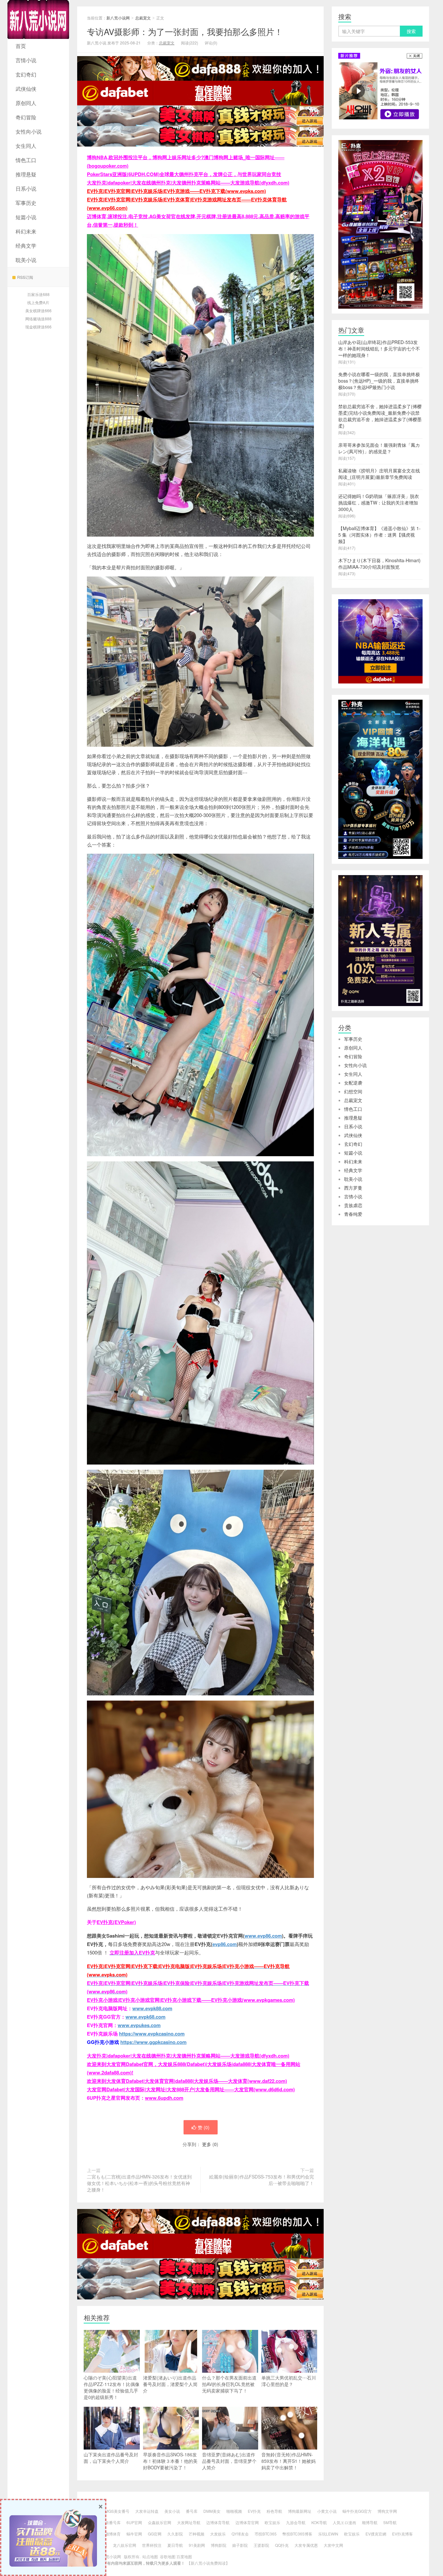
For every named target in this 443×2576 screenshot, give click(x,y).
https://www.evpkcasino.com (152, 2034)
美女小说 (172, 2511)
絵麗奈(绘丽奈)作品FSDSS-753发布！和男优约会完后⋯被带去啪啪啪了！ (262, 2180)
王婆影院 (261, 2545)
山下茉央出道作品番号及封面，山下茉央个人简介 (111, 2458)
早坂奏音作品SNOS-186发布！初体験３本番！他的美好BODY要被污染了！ (170, 2461)
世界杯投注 (152, 2545)
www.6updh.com (164, 2098)
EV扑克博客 (402, 2534)
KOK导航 (319, 2522)
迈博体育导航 (218, 2522)
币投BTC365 (266, 2534)
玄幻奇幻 (26, 74)
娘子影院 (240, 2545)
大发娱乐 (218, 2534)
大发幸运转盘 (147, 2511)
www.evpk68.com (145, 2017)
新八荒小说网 (38, 19)
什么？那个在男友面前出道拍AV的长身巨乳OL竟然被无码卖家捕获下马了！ (229, 2384)
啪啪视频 (234, 2511)
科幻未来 (26, 231)
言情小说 (26, 60)
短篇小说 (26, 217)
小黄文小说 (327, 2511)
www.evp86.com (263, 1936)
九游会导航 (296, 2522)
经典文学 (26, 246)
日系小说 (26, 189)
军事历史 (26, 203)
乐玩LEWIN (328, 2534)
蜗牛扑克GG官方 (357, 2511)
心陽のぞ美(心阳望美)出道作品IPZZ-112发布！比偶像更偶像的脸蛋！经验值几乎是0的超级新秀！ (112, 2387)
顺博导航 (370, 2522)
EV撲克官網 (376, 2534)
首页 (21, 46)
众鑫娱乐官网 (160, 2522)
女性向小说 (29, 131)
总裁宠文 (143, 18)
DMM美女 (212, 2511)
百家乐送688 (38, 294)
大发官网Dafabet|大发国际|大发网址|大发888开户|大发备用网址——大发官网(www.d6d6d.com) (191, 2089)
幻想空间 (353, 1091)
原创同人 (26, 103)
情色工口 (26, 160)
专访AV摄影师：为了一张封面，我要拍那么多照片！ (185, 31)
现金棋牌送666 (38, 327)
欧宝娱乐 (272, 2522)
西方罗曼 (353, 1188)
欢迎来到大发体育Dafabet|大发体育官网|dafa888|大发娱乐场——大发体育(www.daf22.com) (187, 2081)
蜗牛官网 (134, 2534)
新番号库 (113, 2522)
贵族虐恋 (353, 1205)
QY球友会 (240, 2534)
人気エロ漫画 (344, 2522)
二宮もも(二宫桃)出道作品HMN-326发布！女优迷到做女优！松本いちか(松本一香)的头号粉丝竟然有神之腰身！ (139, 2183)
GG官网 (155, 2534)
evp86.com (225, 1944)
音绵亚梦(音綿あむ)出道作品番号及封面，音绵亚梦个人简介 (229, 2461)
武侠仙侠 (26, 89)
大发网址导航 (189, 2522)
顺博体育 (113, 2534)
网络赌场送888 (38, 319)
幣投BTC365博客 (297, 2534)
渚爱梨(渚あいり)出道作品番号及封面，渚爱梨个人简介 (170, 2384)
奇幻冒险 (26, 117)
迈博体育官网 (247, 2522)
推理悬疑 (26, 174)
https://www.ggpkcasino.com (153, 2042)
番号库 (192, 2511)
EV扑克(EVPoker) (116, 1922)
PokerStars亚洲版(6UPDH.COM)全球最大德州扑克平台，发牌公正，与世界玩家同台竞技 (184, 174)
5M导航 (390, 2522)
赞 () (204, 2127)
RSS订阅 (25, 277)
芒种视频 (197, 2534)
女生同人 (26, 146)
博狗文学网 (387, 2511)
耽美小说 (26, 260)
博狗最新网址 (300, 2511)
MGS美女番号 (117, 2511)
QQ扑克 (282, 2545)
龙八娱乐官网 (125, 2545)
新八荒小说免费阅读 (208, 2563)
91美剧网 (197, 2545)
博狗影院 (219, 2545)
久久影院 (175, 2534)
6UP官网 (134, 2522)
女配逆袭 (353, 1083)
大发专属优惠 (306, 2545)
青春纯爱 (353, 1214)
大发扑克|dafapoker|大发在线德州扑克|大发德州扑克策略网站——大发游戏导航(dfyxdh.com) (188, 183)
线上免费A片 (38, 302)
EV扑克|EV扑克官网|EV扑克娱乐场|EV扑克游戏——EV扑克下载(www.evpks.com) (176, 191)
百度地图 (184, 2556)
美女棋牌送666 (38, 310)
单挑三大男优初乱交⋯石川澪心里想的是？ (289, 2381)
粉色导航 (274, 2511)
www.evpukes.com (139, 2025)
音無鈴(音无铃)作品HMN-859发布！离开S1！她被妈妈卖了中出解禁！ (288, 2461)
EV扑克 (254, 2511)
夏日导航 (175, 2545)
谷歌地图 (168, 2556)
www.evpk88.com (152, 2008)
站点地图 (150, 2556)
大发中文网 (333, 2545)
